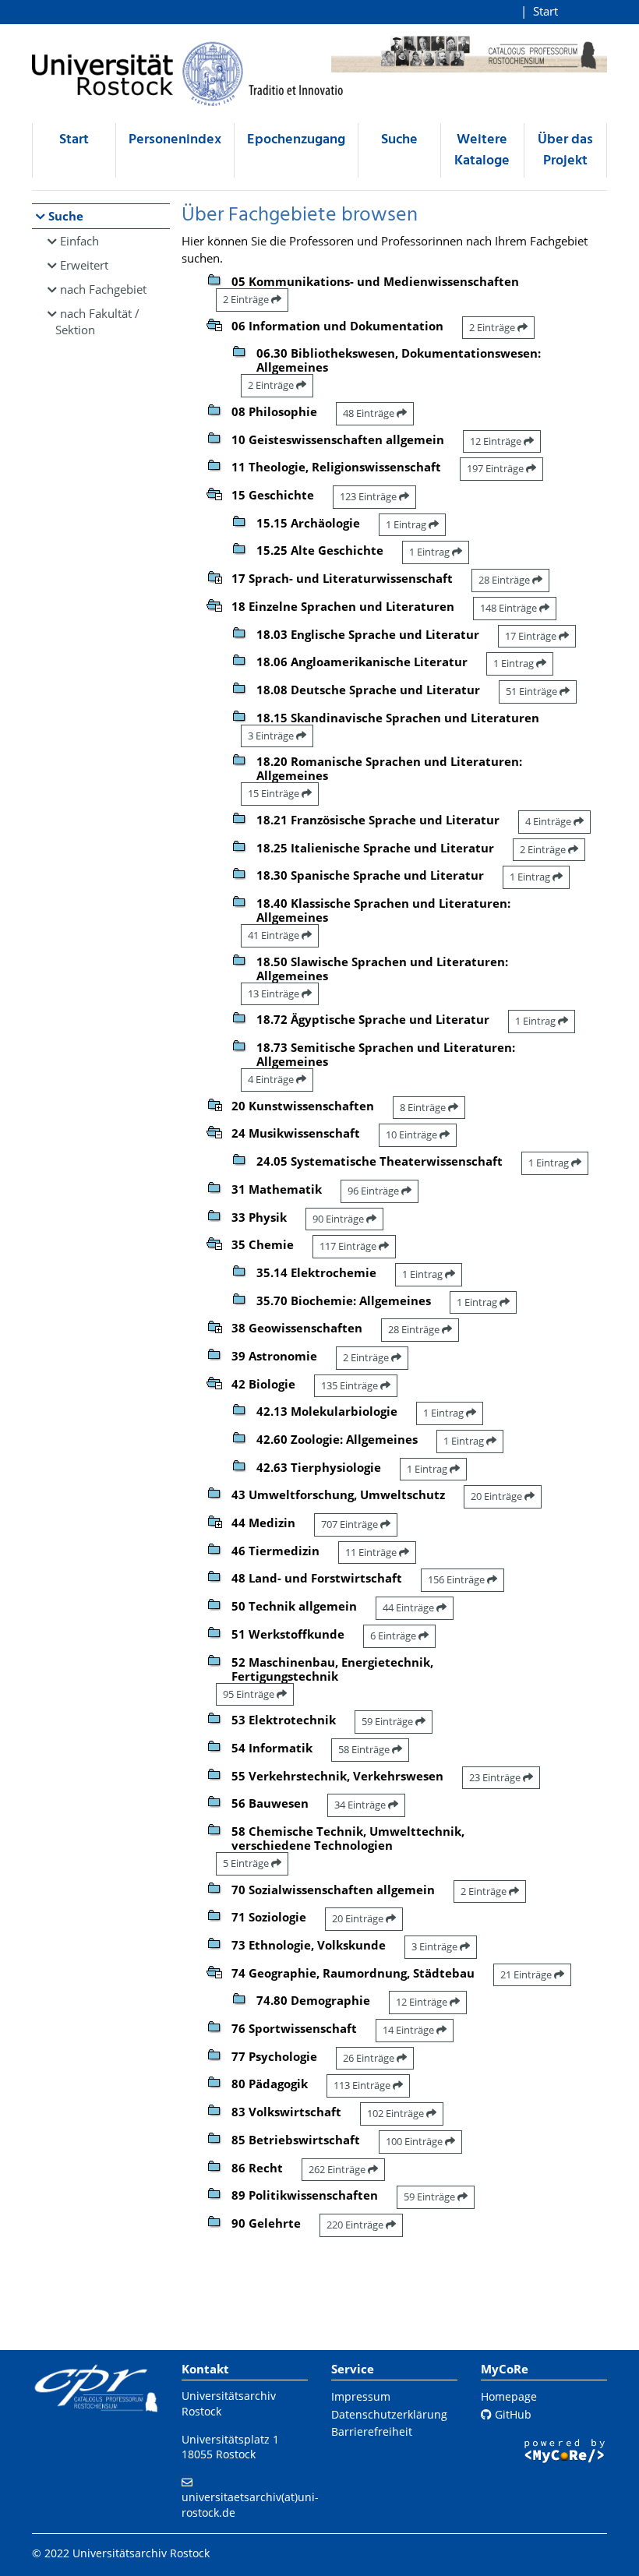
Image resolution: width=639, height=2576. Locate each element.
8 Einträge (424, 1107)
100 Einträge (415, 2141)
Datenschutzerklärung (389, 2414)
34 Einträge (361, 1805)
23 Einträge (496, 1777)
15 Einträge (275, 793)
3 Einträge (272, 736)
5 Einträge (247, 1863)
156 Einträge (457, 1579)
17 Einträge (532, 636)
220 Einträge (356, 2225)
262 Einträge (338, 2169)
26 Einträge (370, 2058)
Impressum (361, 2396)
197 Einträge (496, 468)
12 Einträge (497, 441)
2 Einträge (247, 299)
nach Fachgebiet (103, 289)
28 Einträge (505, 580)
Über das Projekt (565, 150)
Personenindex (175, 140)
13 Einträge (275, 993)
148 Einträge (510, 608)
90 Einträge (339, 1219)
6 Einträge (394, 1636)
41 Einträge (275, 935)
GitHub (512, 2414)
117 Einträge (349, 1246)
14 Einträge (410, 2030)
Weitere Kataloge (482, 150)
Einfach (79, 241)
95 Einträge (250, 1694)
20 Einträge (498, 1496)
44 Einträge (410, 1607)
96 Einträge (374, 1191)
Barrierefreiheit (372, 2431)
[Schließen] (214, 323)
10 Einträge (413, 1134)
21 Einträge (527, 1974)
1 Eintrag (407, 524)
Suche (399, 140)
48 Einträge (370, 413)
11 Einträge (372, 1552)
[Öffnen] (214, 576)
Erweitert (84, 265)
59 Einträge (388, 1721)
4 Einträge (549, 821)
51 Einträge (533, 691)
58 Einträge (365, 1749)
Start (545, 11)
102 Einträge (397, 2113)
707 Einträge (351, 1524)
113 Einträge (363, 2085)
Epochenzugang (296, 140)
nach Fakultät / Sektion (97, 321)
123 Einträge (369, 496)
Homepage (509, 2396)
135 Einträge (351, 1385)
